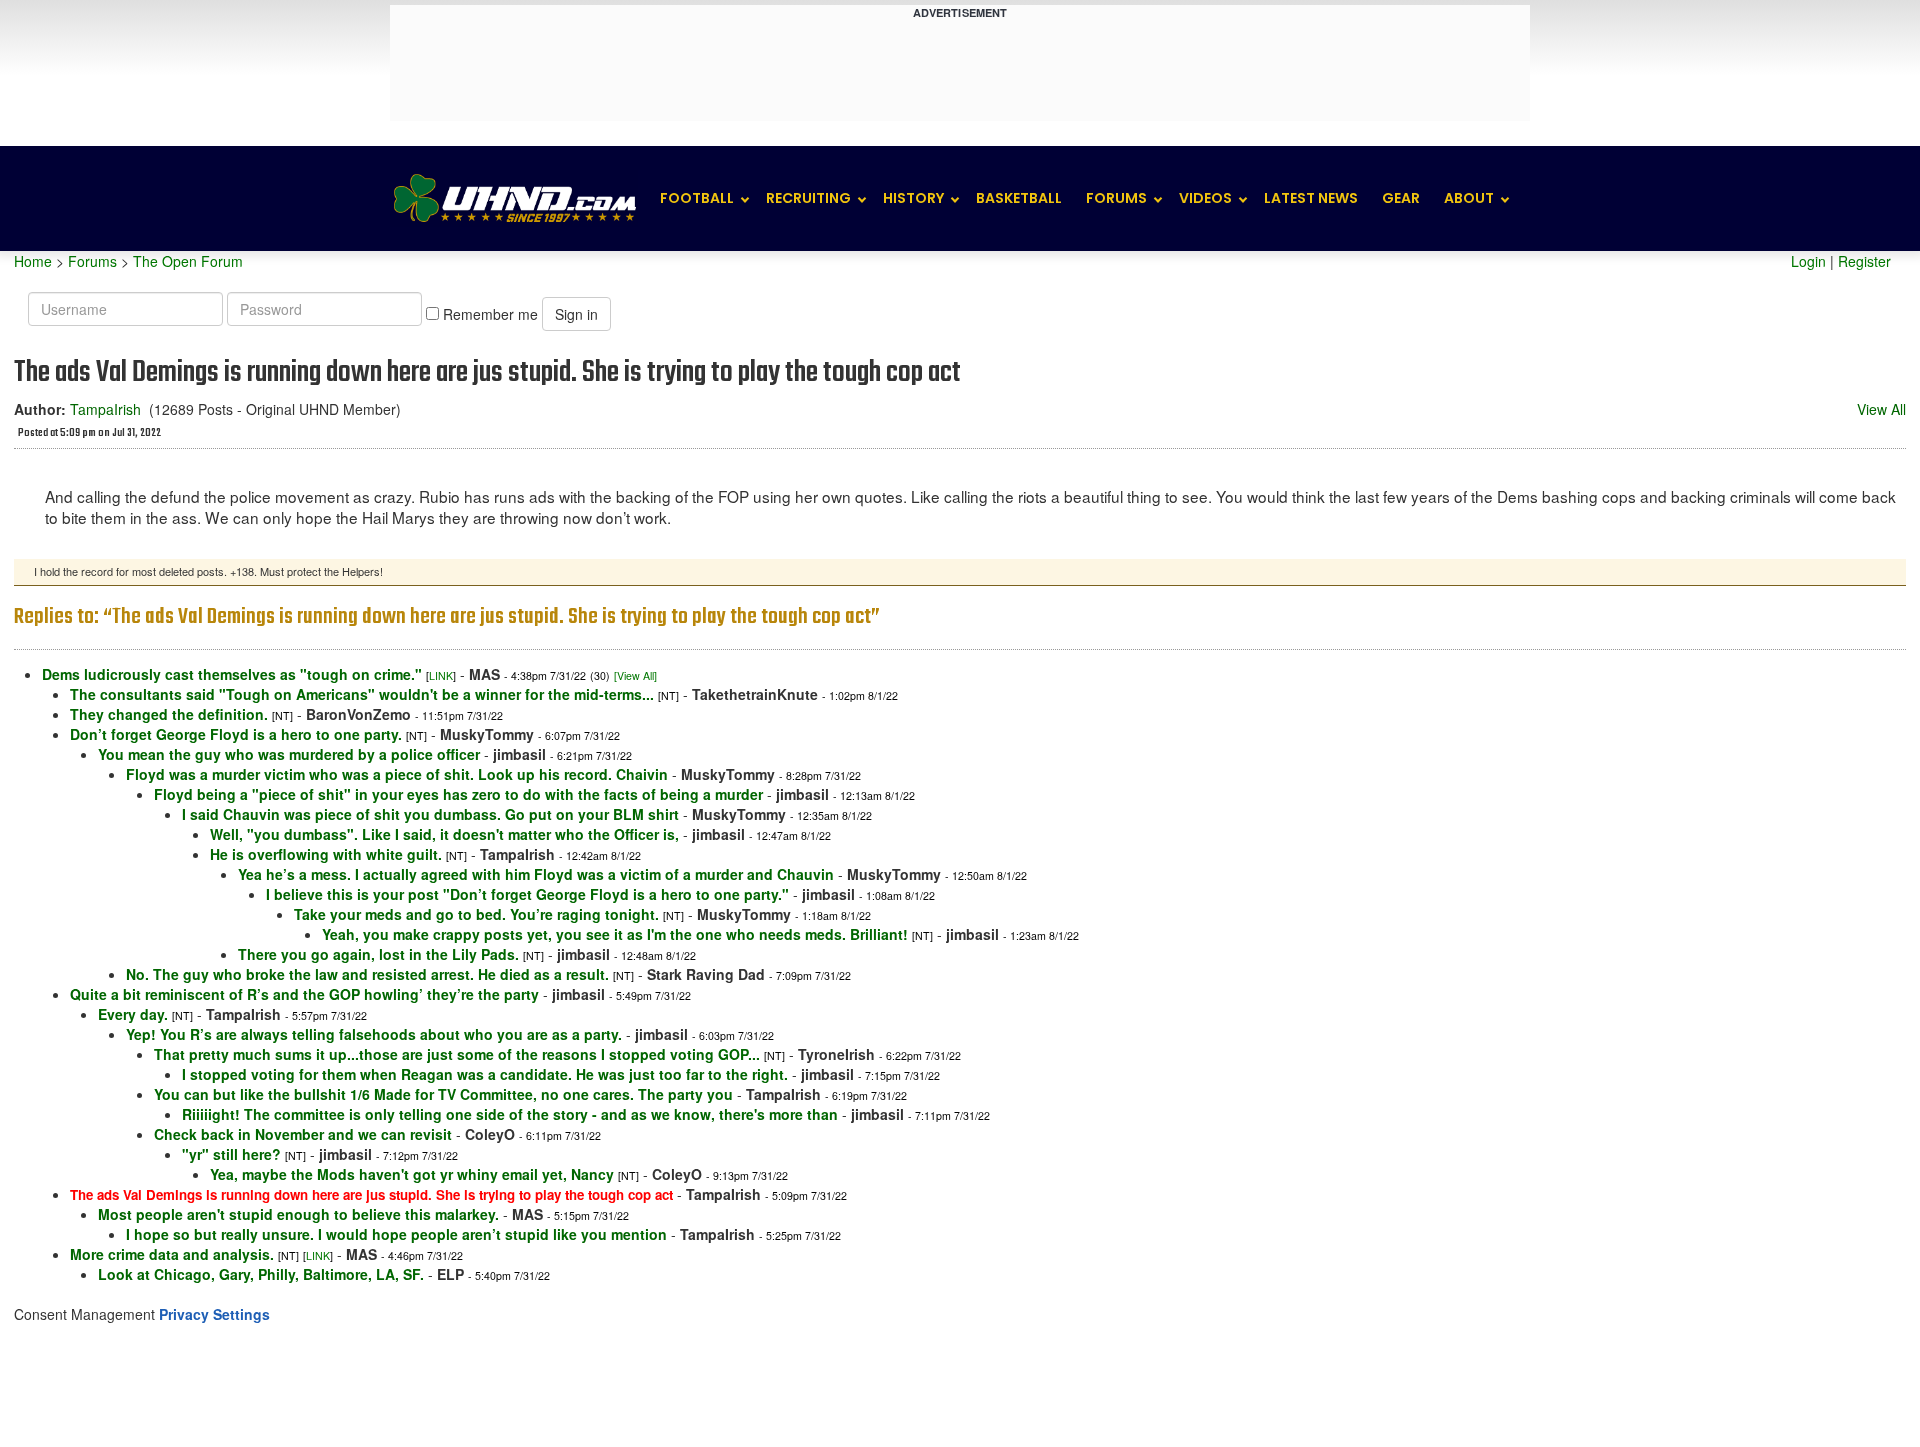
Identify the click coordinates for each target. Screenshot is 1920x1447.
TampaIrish (105, 409)
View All (1881, 409)
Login (1808, 261)
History (913, 198)
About (1469, 198)
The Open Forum (188, 261)
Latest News (1311, 198)
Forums (1116, 198)
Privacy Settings (214, 1314)
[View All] (635, 675)
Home (33, 261)
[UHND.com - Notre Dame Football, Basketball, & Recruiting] (514, 198)
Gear (1401, 198)
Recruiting (808, 198)
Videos (1205, 198)
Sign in (576, 314)
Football (697, 198)
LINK (441, 675)
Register (1864, 261)
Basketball (1019, 198)
